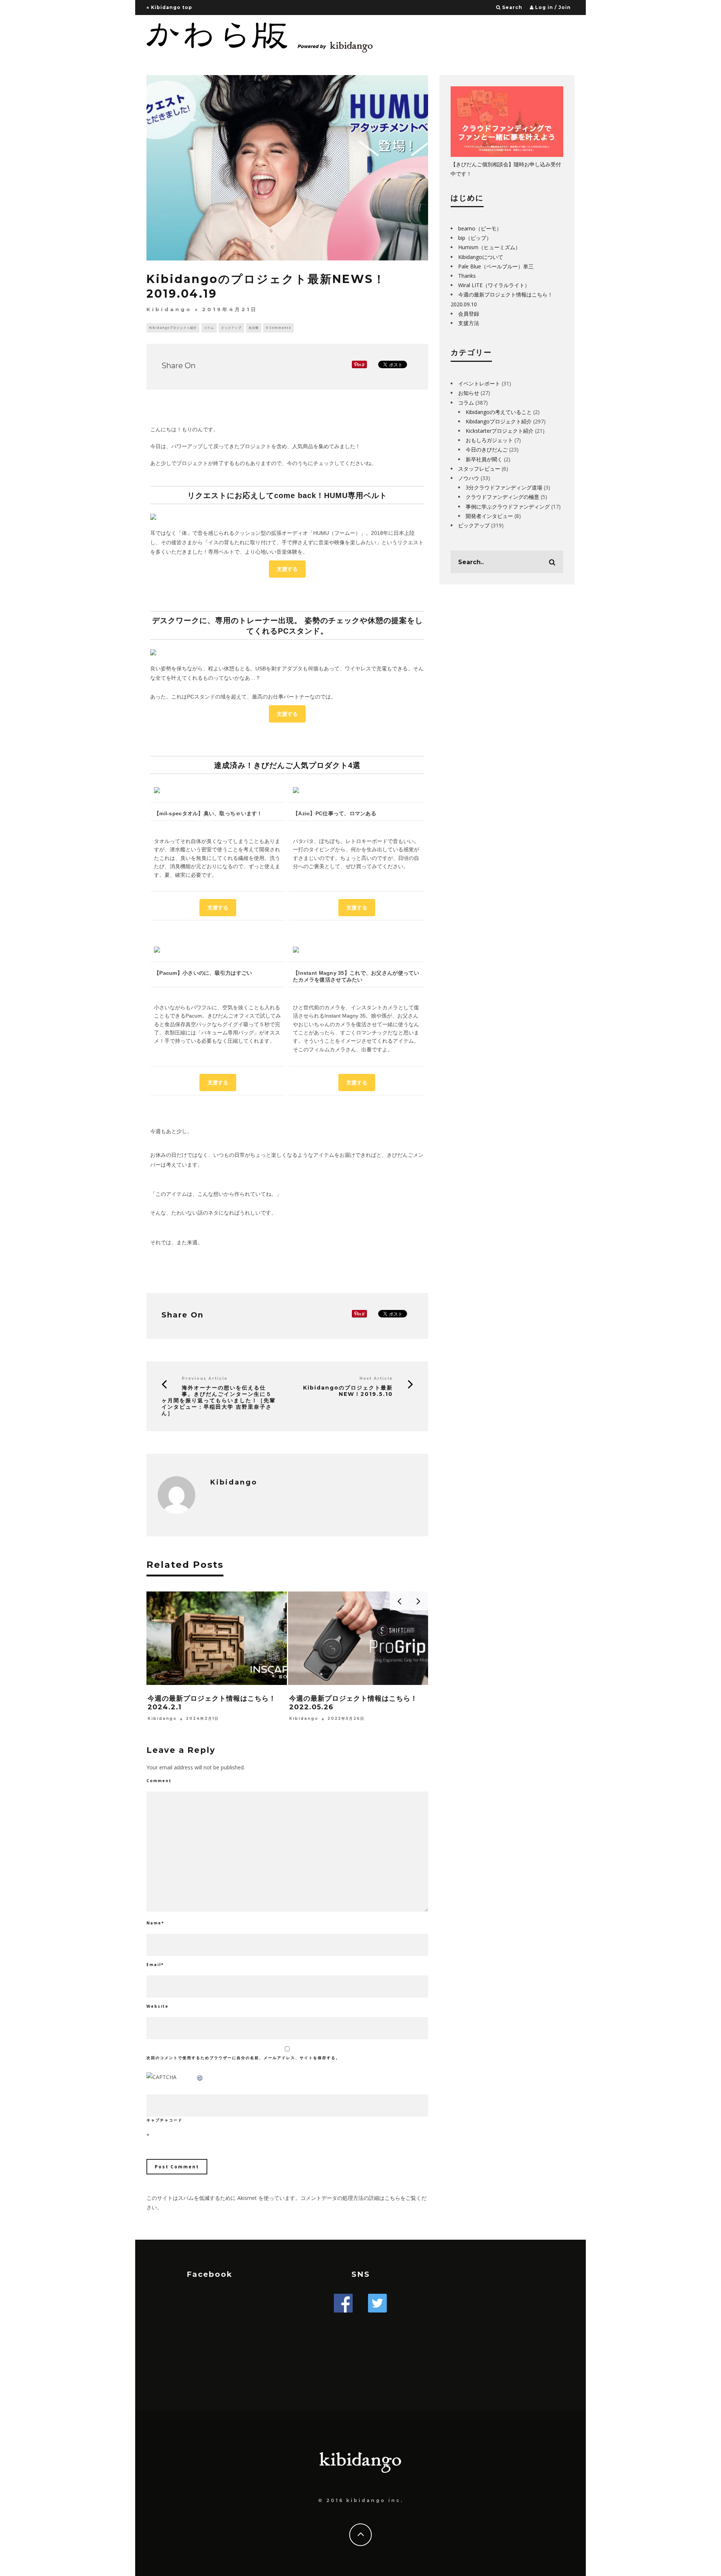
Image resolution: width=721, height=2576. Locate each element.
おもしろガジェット (489, 440)
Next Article (376, 1378)
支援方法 (469, 323)
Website (158, 2006)
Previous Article (205, 1378)
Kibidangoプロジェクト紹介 (173, 327)
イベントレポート (479, 383)
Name (155, 1923)
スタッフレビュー (479, 469)
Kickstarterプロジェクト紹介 (500, 431)
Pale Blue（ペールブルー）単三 (496, 266)
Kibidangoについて (481, 257)
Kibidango (169, 309)
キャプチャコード (164, 2120)
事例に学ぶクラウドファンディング (508, 507)
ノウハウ (469, 478)
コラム (209, 327)
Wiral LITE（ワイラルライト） (494, 285)
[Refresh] (200, 2077)
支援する (287, 569)
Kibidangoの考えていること (499, 412)
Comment (159, 1781)
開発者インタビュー (489, 516)
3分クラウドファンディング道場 (504, 487)
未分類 (254, 327)
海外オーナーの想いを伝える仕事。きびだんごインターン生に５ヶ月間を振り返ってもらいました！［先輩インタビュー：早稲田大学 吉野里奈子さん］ (219, 1400)
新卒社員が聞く (484, 459)
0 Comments (278, 327)
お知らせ (469, 393)
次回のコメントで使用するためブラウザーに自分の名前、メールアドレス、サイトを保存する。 (243, 2058)
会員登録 (469, 314)
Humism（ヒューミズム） (489, 247)
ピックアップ (231, 327)
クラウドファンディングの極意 (502, 497)
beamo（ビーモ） (480, 228)
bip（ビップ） (475, 238)
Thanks (467, 276)
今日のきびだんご (487, 449)
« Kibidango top (169, 7)
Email (155, 1965)
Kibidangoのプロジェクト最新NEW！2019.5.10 (348, 1391)
